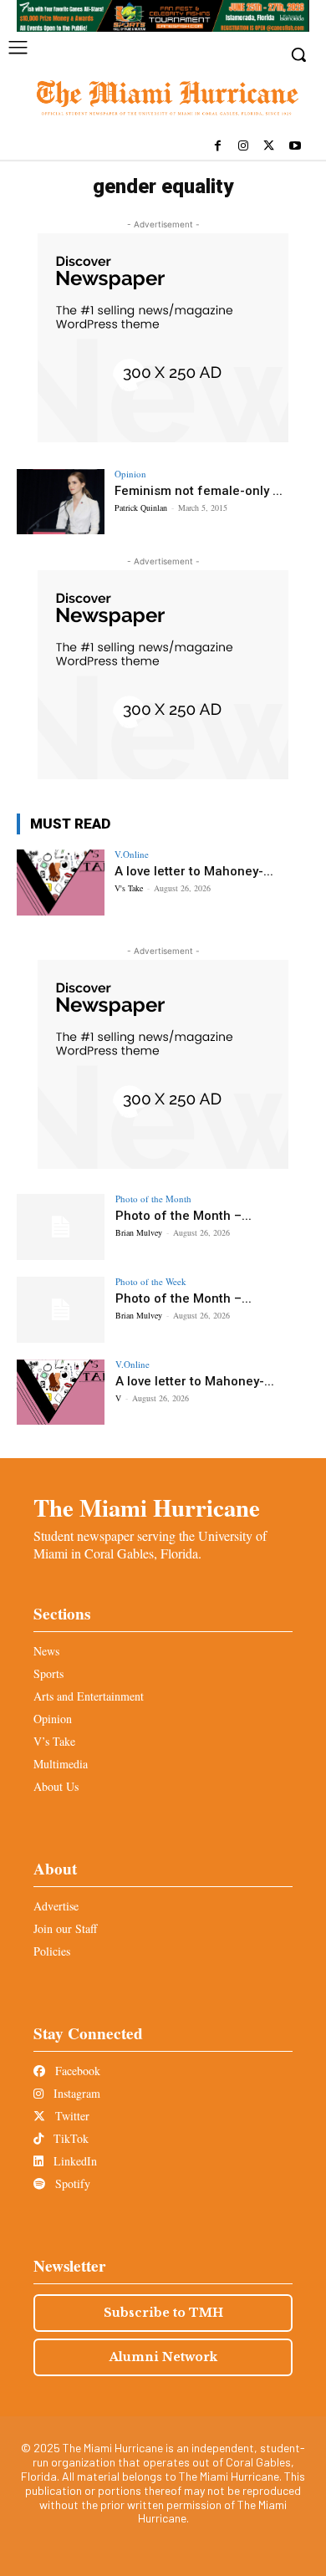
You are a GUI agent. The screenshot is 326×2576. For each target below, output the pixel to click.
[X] (269, 147)
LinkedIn (74, 2161)
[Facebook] (218, 147)
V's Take (129, 888)
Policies (52, 1951)
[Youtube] (295, 147)
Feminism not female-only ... (199, 491)
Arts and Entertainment (89, 1696)
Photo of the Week (151, 1281)
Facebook (76, 2071)
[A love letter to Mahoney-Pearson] (61, 882)
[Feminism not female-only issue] (61, 502)
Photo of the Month (153, 1199)
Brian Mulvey (139, 1232)
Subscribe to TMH (163, 2313)
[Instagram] (244, 147)
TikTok (69, 2138)
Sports (48, 1673)
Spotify (71, 2183)
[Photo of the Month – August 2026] (61, 1227)
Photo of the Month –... (183, 1216)
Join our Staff (65, 1928)
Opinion (130, 474)
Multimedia (61, 1764)
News (46, 1651)
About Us (56, 1786)
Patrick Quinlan (141, 508)
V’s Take (54, 1741)
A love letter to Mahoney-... (194, 871)
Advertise (56, 1906)
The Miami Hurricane (147, 1507)
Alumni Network (163, 2357)
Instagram (75, 2093)
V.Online (132, 854)
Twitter (71, 2116)
